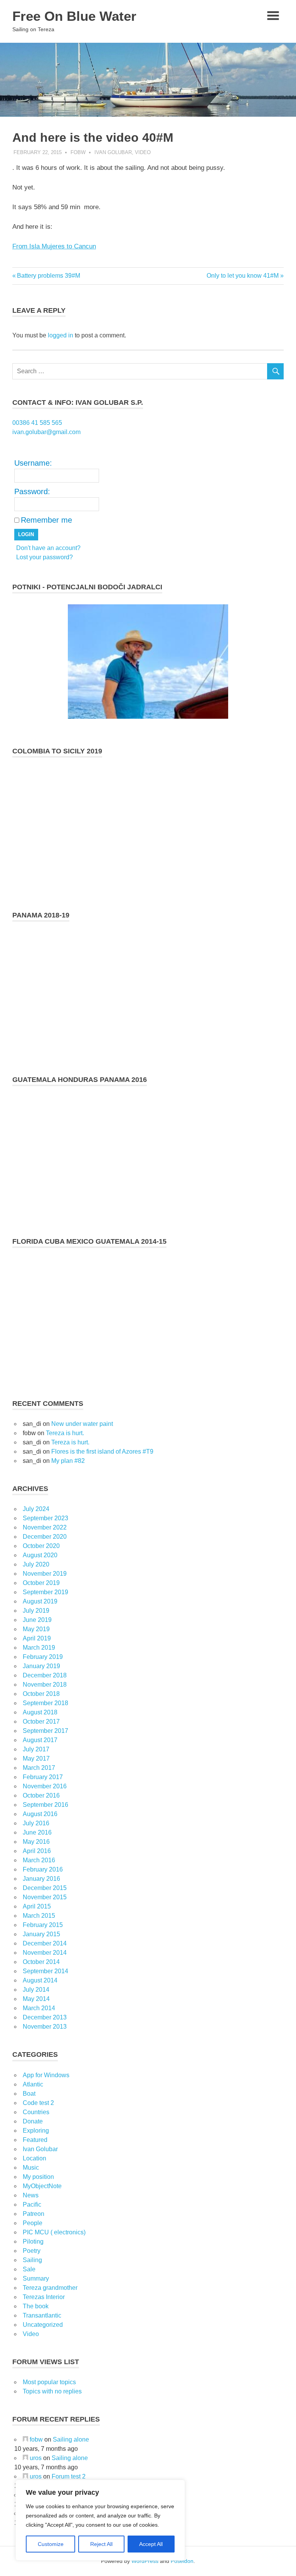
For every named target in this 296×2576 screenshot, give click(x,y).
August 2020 (40, 1555)
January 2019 (41, 1666)
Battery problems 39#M (48, 276)
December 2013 (45, 2017)
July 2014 (36, 1990)
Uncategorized (43, 2325)
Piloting (33, 2241)
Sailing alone (71, 2439)
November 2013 (45, 2027)
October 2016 (41, 1795)
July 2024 (36, 1509)
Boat (29, 2094)
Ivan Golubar (113, 152)
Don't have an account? (48, 548)
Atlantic (33, 2084)
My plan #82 (68, 1461)
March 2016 (39, 1860)
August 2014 (40, 1980)
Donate (33, 2121)
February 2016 (43, 1869)
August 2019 (40, 1601)
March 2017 (39, 1768)
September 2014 (45, 1971)
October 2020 (41, 1546)
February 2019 (43, 1657)
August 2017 (40, 1740)
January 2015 (41, 1934)
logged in (61, 335)
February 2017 (43, 1777)
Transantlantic (42, 2315)
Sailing (32, 2260)
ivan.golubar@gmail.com (46, 432)
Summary (36, 2278)
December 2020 (45, 1537)
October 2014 (41, 1962)
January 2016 (41, 1879)
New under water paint (82, 1424)
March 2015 (39, 1916)
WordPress (145, 2561)
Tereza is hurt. (65, 1433)
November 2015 (45, 1897)
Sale (29, 2269)
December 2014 (45, 1943)
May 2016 (36, 1842)
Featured (35, 2140)
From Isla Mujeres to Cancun (54, 246)
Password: (32, 491)
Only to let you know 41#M (243, 276)
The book (36, 2306)
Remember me (46, 520)
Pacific (32, 2205)
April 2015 (37, 1906)
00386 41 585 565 (37, 423)
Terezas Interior (44, 2297)
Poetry (32, 2251)
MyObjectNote (42, 2186)
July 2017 (36, 1749)
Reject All (101, 2544)
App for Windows (46, 2075)
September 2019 (45, 1592)
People (33, 2223)
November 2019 (45, 1574)
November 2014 (45, 1953)
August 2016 (40, 1814)
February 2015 (43, 1925)
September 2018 (45, 1703)
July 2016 (36, 1823)
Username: (33, 463)
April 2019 (37, 1638)
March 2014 (39, 2008)
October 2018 (41, 1694)
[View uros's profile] (25, 2458)
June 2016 (37, 1832)
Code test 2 (38, 2103)
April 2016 (37, 1851)
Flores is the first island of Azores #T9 (102, 1452)
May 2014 (36, 1999)
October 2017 (41, 1722)
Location (34, 2158)
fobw (78, 152)
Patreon (34, 2214)
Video (143, 152)
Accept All (151, 2544)
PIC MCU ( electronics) (54, 2232)
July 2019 (36, 1611)
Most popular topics (49, 2382)
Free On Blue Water (74, 16)
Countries (36, 2112)
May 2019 (36, 1629)
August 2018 (40, 1712)
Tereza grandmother (50, 2288)
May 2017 (36, 1758)
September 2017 (45, 1731)
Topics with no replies (52, 2391)
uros (36, 2458)
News (31, 2195)
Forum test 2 (69, 2476)
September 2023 (45, 1518)
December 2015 (45, 1888)
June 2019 (37, 1620)
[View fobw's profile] (25, 2439)
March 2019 (39, 1648)
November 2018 (45, 1685)
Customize (51, 2544)
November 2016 (45, 1786)
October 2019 (41, 1583)
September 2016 (45, 1805)
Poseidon (182, 2561)
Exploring (36, 2131)
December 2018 (45, 1675)
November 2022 (45, 1527)
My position (38, 2177)
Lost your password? (45, 557)
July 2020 (36, 1564)
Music (31, 2168)
